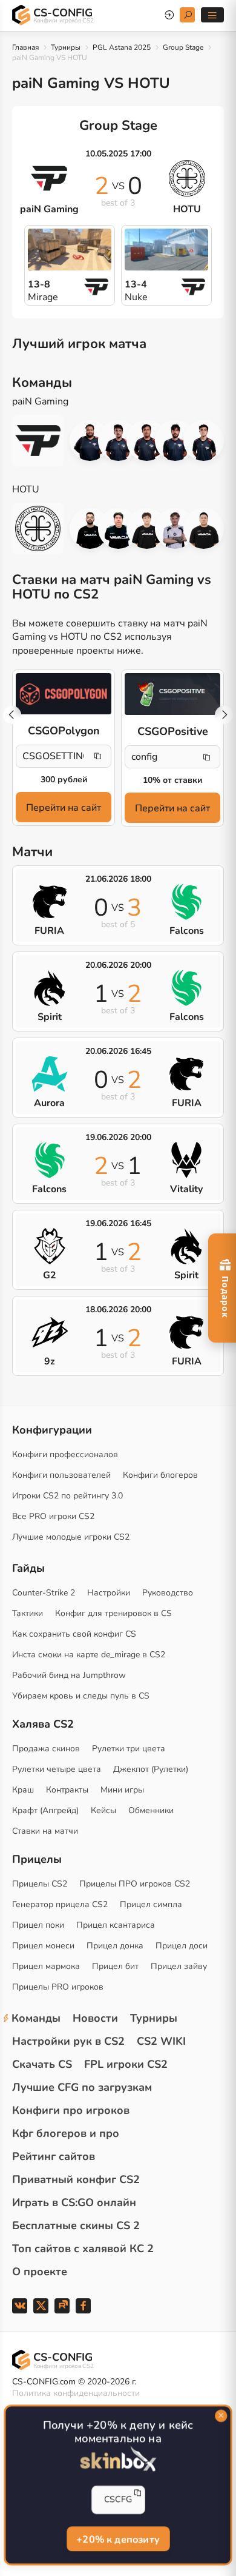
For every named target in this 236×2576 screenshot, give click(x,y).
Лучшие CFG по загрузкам (82, 2087)
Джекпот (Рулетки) (151, 1769)
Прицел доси (182, 1946)
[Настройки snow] (204, 441)
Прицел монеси (43, 1946)
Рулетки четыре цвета (57, 1769)
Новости (95, 2018)
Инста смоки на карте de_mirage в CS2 (89, 1655)
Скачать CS (42, 2064)
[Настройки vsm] (90, 441)
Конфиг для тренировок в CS (113, 1613)
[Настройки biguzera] (118, 441)
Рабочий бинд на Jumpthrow (69, 1675)
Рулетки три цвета (129, 1749)
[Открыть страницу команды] (44, 441)
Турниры (66, 47)
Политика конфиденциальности (76, 2393)
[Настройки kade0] (118, 528)
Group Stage (183, 47)
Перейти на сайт (64, 808)
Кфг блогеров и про (66, 2133)
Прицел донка (115, 1946)
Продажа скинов (46, 1749)
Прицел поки (38, 1925)
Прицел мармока (46, 1966)
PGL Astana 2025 (122, 47)
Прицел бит (115, 1966)
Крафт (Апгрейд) (45, 1810)
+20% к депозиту (118, 2539)
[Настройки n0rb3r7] (90, 528)
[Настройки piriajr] (147, 441)
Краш (23, 1790)
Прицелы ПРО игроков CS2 (135, 1884)
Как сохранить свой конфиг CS (74, 1634)
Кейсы (103, 1810)
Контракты (67, 1790)
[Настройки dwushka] (175, 528)
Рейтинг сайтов (54, 2156)
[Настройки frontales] (204, 528)
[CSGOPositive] (172, 694)
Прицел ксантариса (116, 1925)
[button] (224, 715)
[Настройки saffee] (175, 441)
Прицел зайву (179, 1966)
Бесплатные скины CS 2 (76, 2225)
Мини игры (122, 1790)
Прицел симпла (151, 1904)
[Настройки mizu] (147, 528)
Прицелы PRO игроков (58, 1987)
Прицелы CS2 (40, 1884)
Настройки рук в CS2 (68, 2041)
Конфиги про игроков (71, 2110)
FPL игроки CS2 (126, 2064)
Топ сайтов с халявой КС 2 (83, 2249)
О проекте (40, 2272)
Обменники (151, 1810)
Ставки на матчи (45, 1831)
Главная (25, 47)
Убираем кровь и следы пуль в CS (81, 1696)
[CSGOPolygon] (64, 694)
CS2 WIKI (161, 2041)
